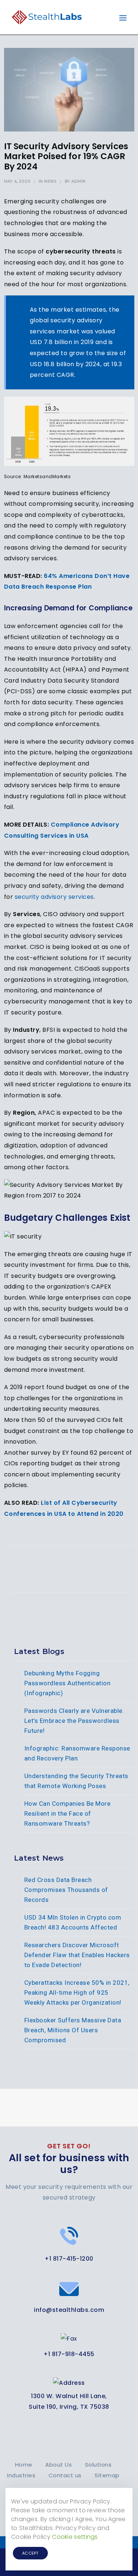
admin (79, 181)
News (50, 181)
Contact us (65, 2475)
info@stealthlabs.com (69, 2310)
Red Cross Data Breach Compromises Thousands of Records (66, 1890)
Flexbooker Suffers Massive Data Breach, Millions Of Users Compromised (73, 2030)
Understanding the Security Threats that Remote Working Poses (76, 1781)
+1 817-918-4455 (69, 2354)
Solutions (98, 2465)
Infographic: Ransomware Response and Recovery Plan (77, 1753)
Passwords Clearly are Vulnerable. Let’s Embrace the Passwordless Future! (74, 1721)
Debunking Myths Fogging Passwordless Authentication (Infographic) (68, 1683)
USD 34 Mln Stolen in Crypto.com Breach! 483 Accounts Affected (73, 1922)
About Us (59, 2465)
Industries (21, 2475)
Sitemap (107, 2475)
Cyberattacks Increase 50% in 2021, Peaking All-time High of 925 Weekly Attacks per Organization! (77, 1993)
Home (24, 2465)
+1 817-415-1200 (69, 2259)
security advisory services (54, 897)
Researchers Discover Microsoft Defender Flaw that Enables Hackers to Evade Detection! (77, 1955)
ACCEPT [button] (30, 2553)
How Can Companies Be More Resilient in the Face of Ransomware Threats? (68, 1813)
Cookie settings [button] (75, 2537)
